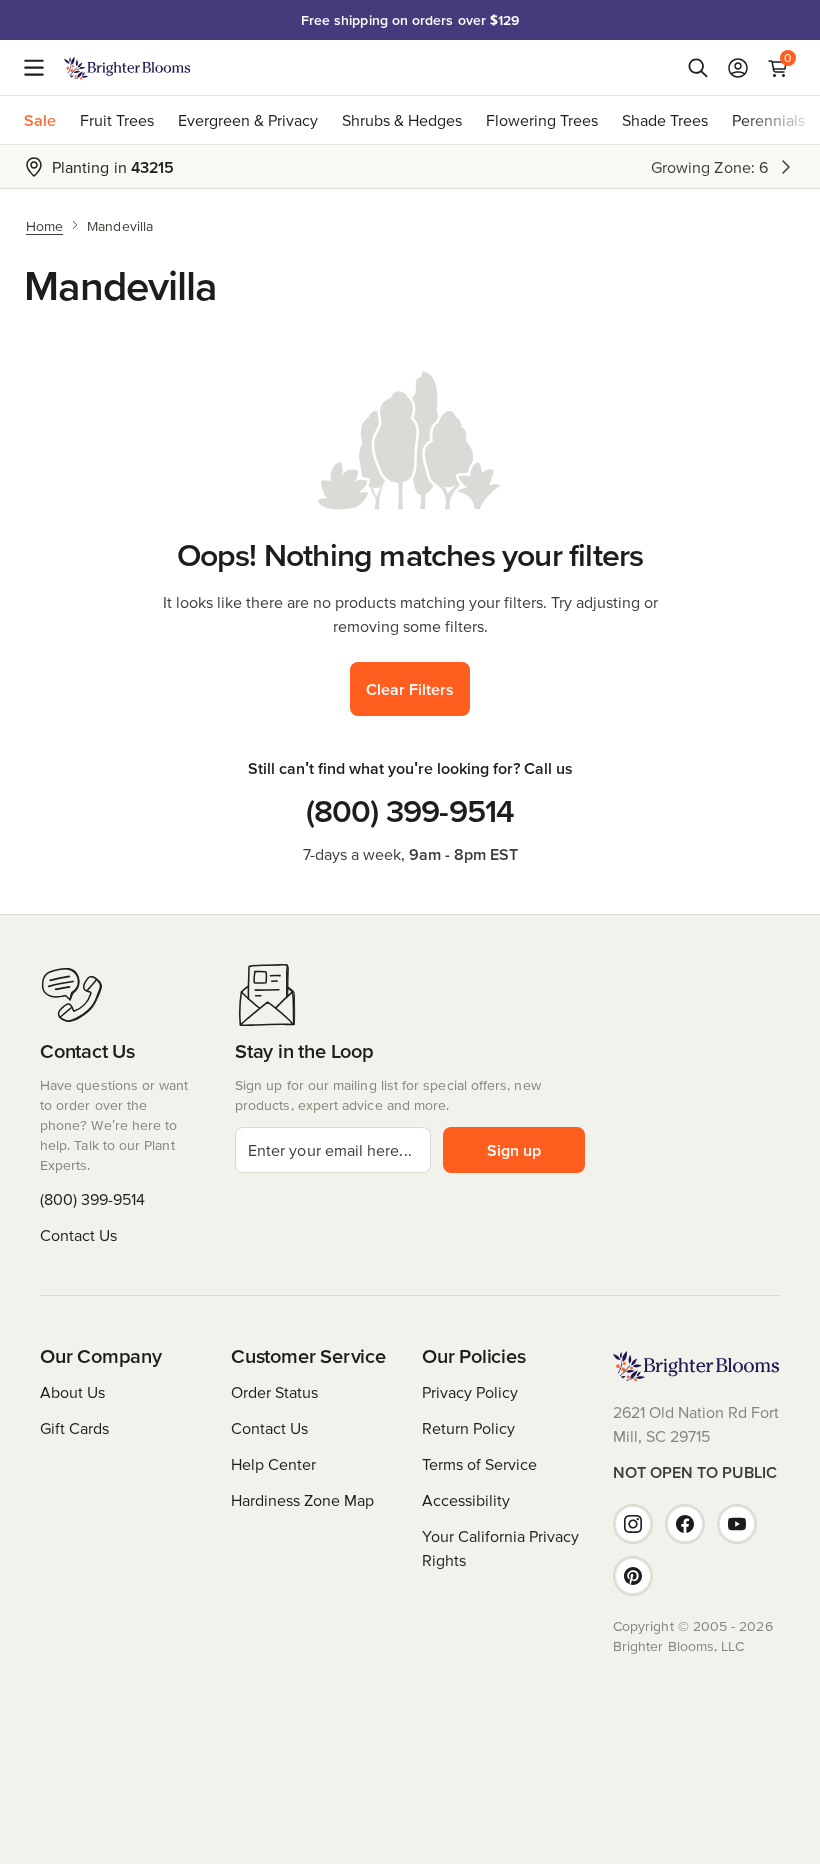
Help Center (273, 1464)
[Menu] (40, 68)
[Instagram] (633, 1524)
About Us (72, 1392)
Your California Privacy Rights (500, 1548)
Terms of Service (479, 1464)
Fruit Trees (117, 120)
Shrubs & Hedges (402, 120)
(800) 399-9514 (410, 810)
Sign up (514, 1150)
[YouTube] (737, 1524)
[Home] (127, 68)
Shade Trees (665, 120)
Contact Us (78, 1235)
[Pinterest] (633, 1576)
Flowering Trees (542, 120)
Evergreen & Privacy (248, 120)
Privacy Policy (470, 1392)
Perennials (768, 120)
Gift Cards (74, 1428)
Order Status (274, 1392)
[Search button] (698, 68)
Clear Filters (410, 689)
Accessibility (466, 1500)
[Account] (738, 68)
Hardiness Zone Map (302, 1500)
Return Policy (468, 1428)
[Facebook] (685, 1524)
